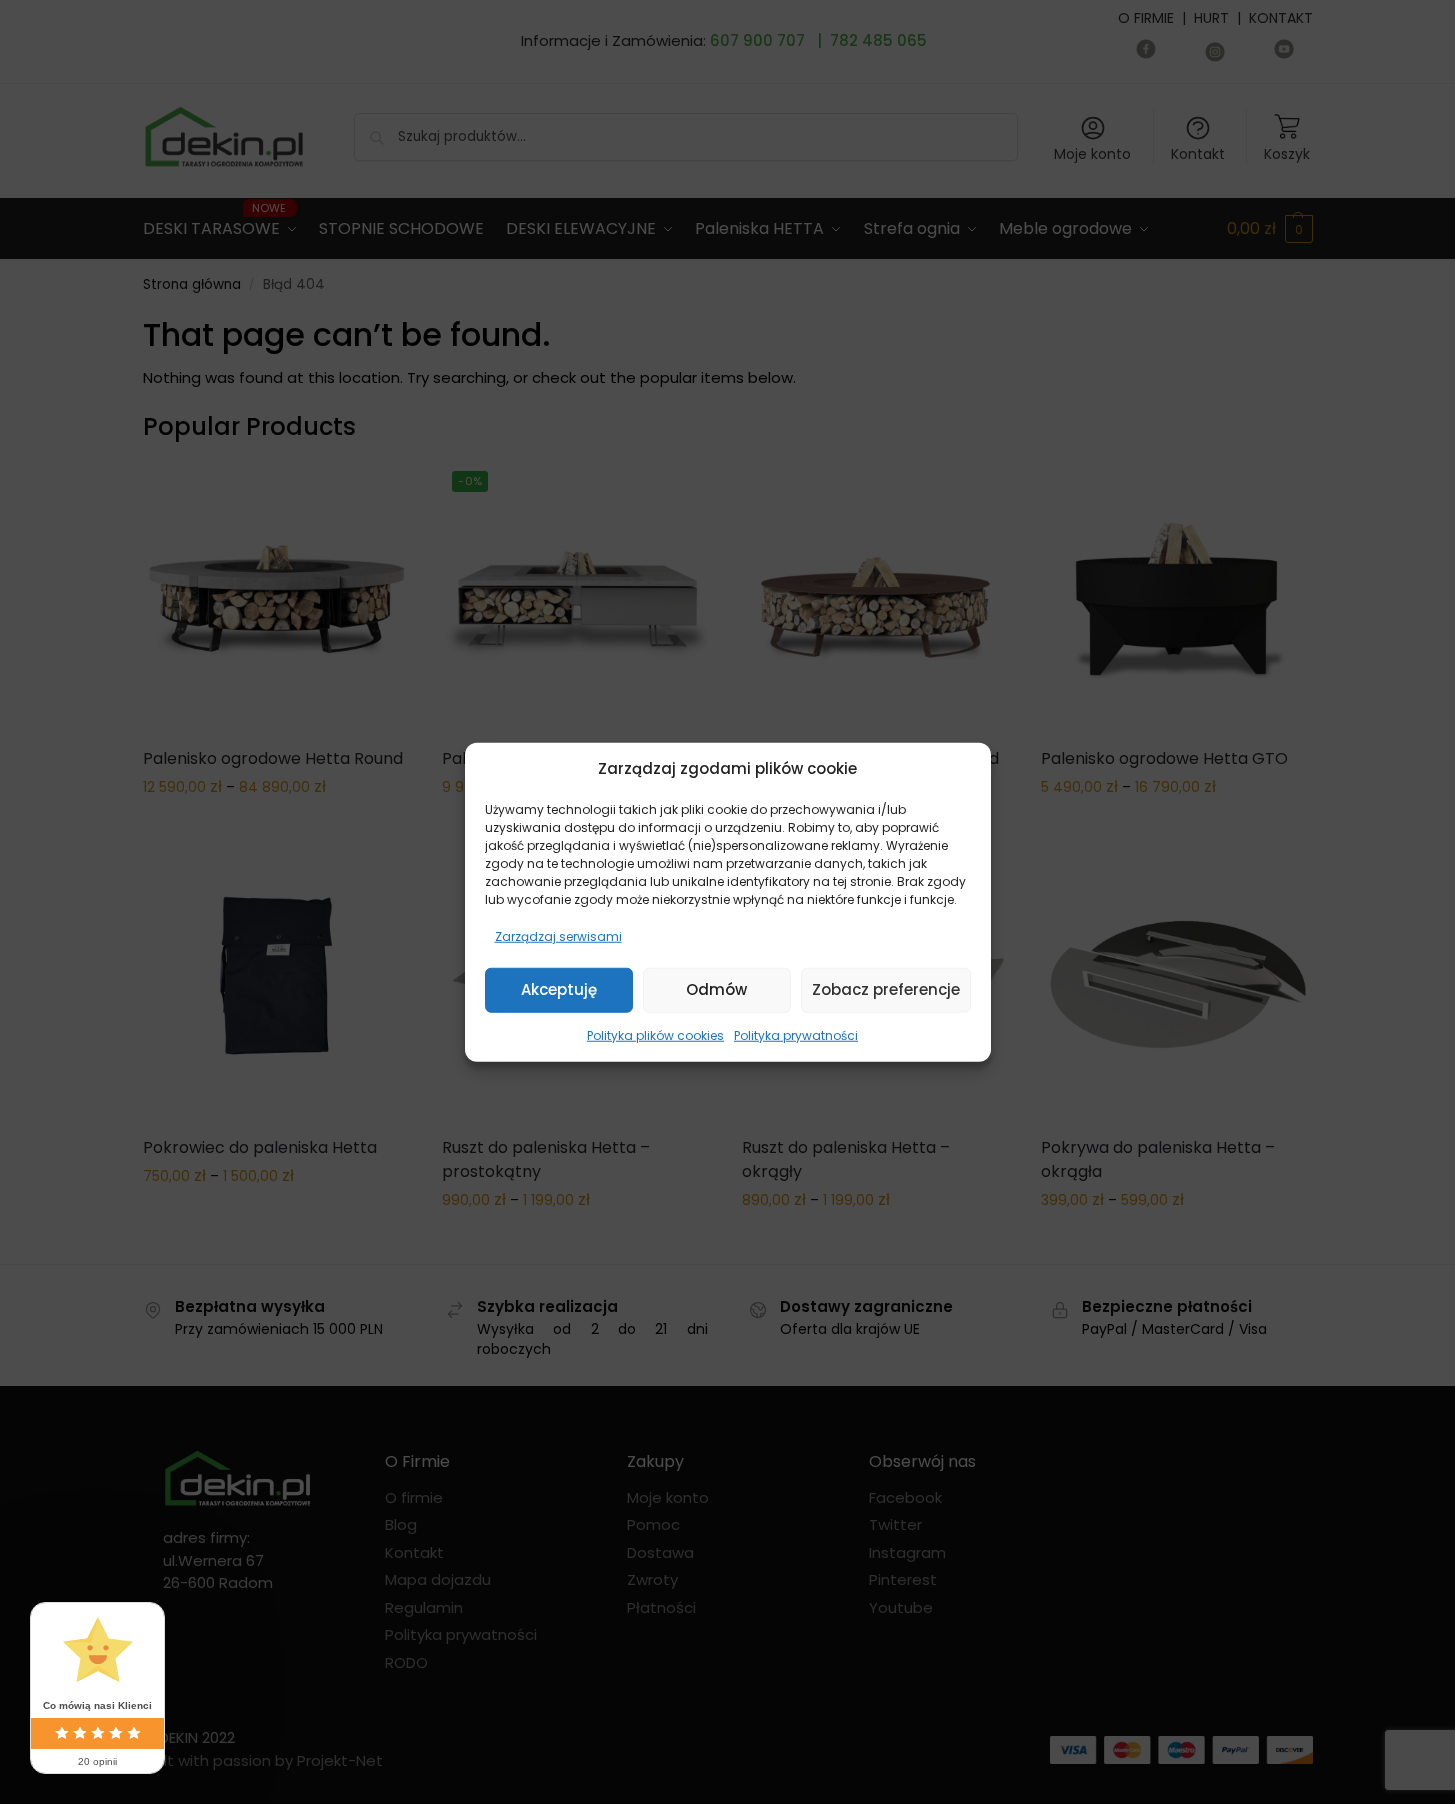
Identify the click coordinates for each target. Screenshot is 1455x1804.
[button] (961, 769)
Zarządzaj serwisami (558, 935)
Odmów (716, 989)
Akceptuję (559, 989)
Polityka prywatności (796, 1034)
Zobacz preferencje (886, 989)
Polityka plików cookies (655, 1034)
